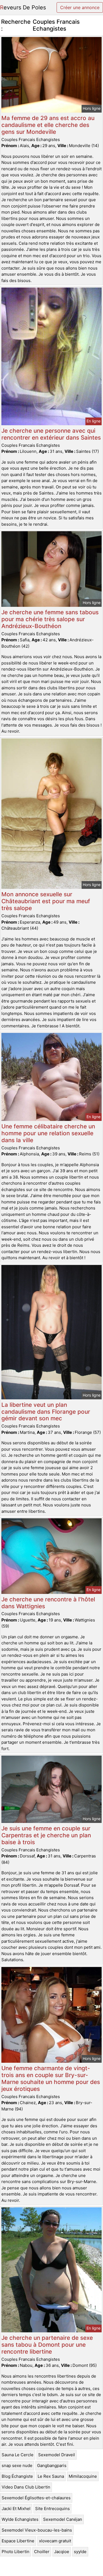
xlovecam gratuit (55, 2541)
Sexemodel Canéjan (63, 2519)
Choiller (42, 2552)
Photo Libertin (16, 2552)
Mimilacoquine (83, 2476)
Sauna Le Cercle (18, 2455)
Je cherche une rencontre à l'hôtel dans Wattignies (48, 1603)
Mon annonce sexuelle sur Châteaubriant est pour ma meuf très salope (46, 901)
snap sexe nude (17, 2465)
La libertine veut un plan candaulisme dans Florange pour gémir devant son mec (46, 1412)
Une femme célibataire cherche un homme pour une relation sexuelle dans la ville (48, 1133)
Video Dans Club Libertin (26, 2487)
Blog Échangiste (17, 2476)
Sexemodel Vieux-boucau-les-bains (37, 2530)
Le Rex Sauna (51, 2476)
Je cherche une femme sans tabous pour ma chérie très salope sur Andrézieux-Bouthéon (50, 619)
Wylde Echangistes (20, 2519)
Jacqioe (62, 2552)
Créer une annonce (80, 7)
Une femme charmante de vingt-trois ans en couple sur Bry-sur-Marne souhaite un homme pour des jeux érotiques (51, 2078)
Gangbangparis (52, 2465)
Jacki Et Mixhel (16, 2509)
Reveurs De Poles (23, 7)
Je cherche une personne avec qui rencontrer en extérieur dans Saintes (51, 434)
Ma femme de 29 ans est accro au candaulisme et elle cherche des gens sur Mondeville (48, 125)
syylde (80, 2552)
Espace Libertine (18, 2541)
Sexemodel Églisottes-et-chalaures (36, 2498)
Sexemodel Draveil (57, 2455)
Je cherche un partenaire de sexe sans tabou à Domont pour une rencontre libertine (47, 2345)
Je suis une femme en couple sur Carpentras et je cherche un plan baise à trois (46, 1835)
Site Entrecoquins (52, 2509)
